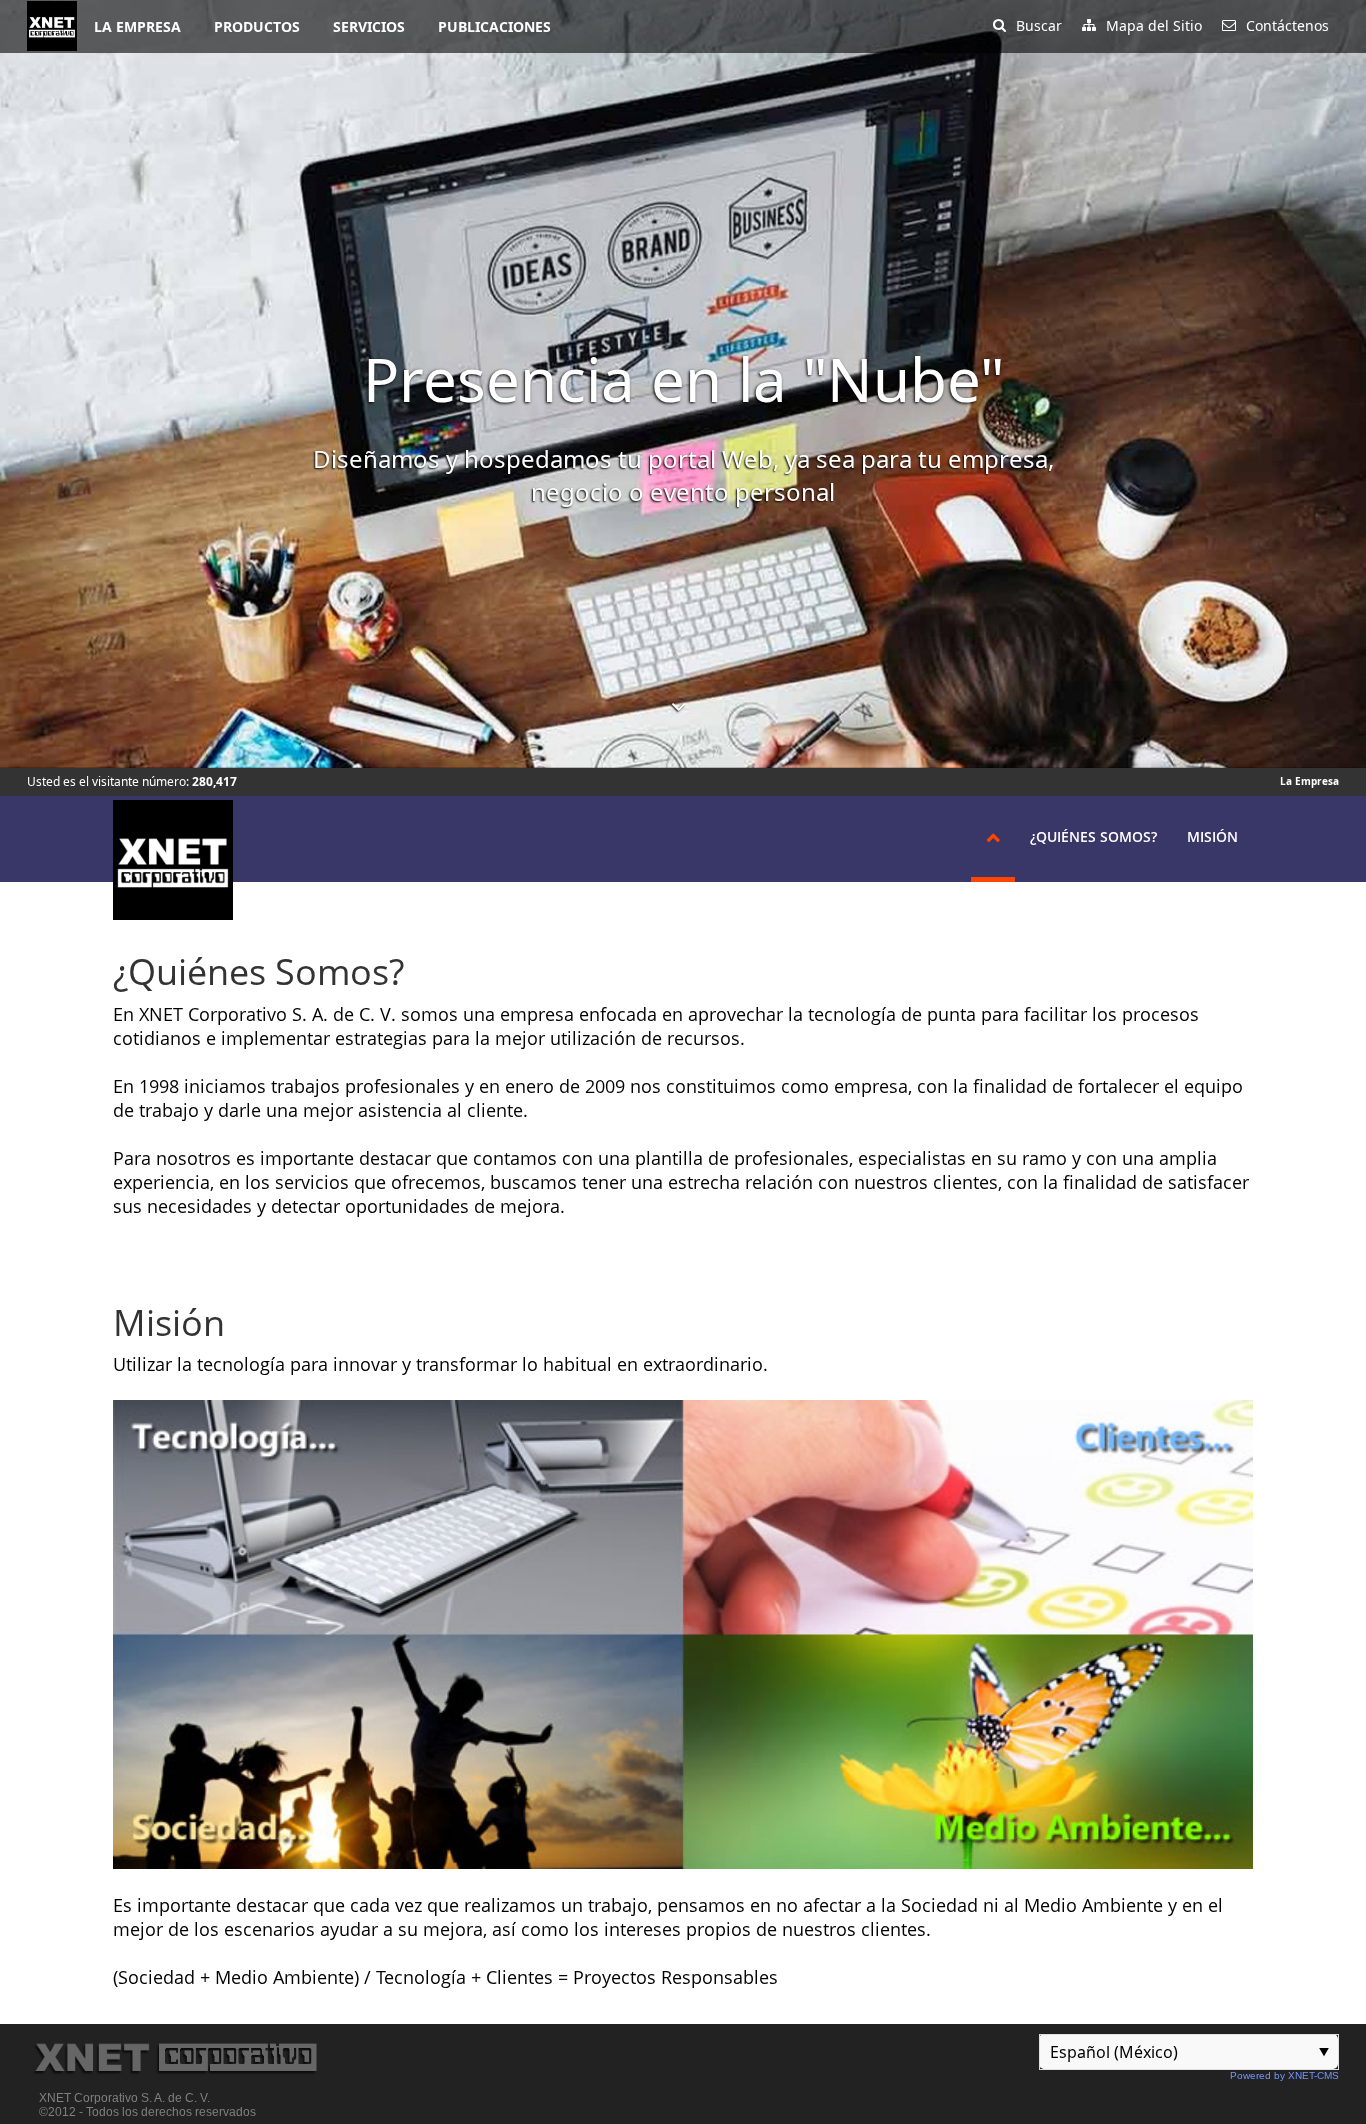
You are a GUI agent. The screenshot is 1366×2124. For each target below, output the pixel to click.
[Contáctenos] (1229, 18)
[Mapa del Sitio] (1089, 18)
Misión (1212, 836)
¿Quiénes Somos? (1093, 836)
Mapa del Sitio (1154, 25)
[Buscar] (999, 18)
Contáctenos (1287, 25)
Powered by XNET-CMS (1284, 2075)
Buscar (1039, 25)
